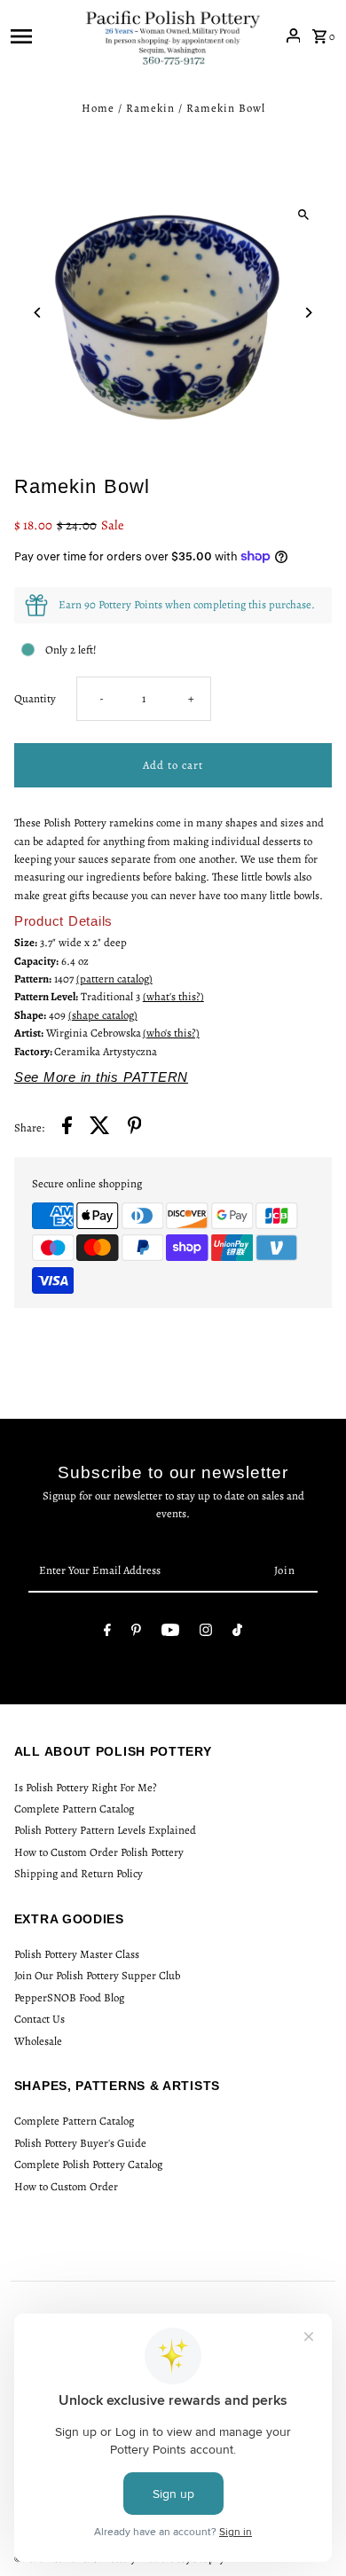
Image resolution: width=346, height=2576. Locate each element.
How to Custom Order (66, 2186)
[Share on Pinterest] (135, 1128)
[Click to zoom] (303, 214)
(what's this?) (173, 996)
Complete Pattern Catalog (74, 1809)
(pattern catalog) (114, 979)
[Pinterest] (136, 1633)
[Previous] (39, 313)
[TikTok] (237, 1633)
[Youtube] (170, 1633)
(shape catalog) (103, 1015)
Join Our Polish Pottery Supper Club (97, 1975)
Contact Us (39, 2019)
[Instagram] (206, 1633)
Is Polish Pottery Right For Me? (86, 1787)
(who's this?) (171, 1033)
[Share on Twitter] (100, 1128)
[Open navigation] (42, 35)
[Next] (307, 313)
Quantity (35, 698)
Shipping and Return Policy (79, 1873)
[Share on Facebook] (67, 1128)
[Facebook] (107, 1633)
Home (98, 108)
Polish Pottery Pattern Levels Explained (105, 1830)
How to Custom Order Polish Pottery (99, 1852)
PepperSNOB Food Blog (69, 1997)
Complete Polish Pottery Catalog (88, 2164)
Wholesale (38, 2041)
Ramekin (150, 108)
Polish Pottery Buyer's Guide (80, 2143)
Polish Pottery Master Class (77, 1954)
